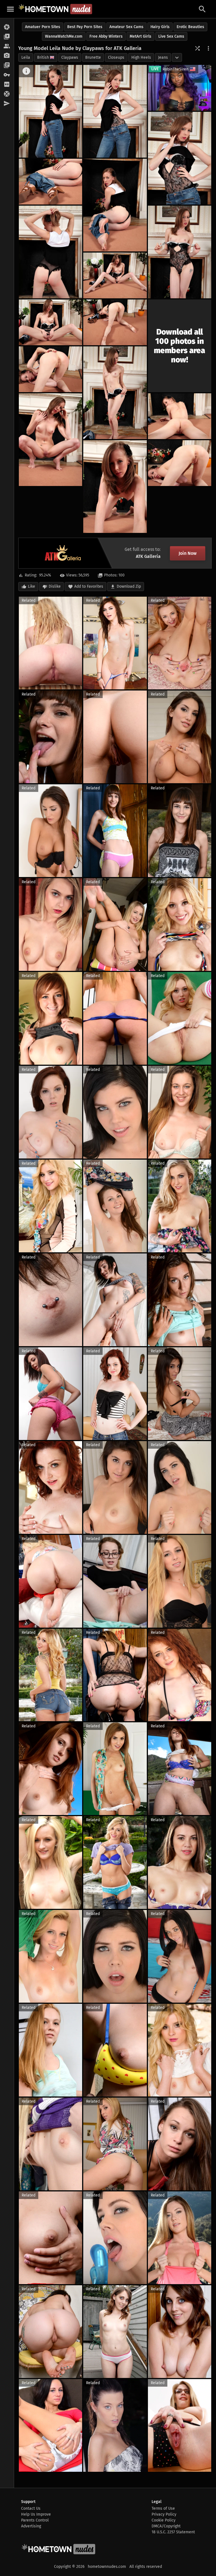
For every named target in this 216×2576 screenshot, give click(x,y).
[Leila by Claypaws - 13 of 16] (50, 440)
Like (31, 586)
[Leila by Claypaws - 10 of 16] (115, 322)
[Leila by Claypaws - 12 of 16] (115, 393)
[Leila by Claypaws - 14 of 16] (180, 416)
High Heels (141, 57)
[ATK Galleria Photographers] (7, 56)
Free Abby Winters (106, 36)
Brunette (93, 57)
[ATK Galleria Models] (7, 46)
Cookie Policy (164, 2520)
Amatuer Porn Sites (43, 27)
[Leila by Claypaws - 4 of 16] (50, 182)
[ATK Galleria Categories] (7, 65)
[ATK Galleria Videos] (7, 37)
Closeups (116, 57)
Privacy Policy (164, 2514)
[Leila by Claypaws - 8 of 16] (115, 275)
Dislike (55, 586)
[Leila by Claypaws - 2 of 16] (115, 111)
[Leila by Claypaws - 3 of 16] (180, 158)
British (43, 57)
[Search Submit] (202, 9)
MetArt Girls (140, 36)
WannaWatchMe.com (64, 36)
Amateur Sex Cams (126, 27)
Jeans (163, 57)
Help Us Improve (36, 2514)
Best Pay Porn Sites (85, 27)
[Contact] (7, 104)
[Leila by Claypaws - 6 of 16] (50, 252)
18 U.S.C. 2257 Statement (173, 2532)
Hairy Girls (160, 27)
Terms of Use (163, 2508)
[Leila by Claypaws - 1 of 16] (50, 111)
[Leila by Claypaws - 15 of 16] (115, 487)
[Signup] (7, 85)
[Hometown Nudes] (55, 9)
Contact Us (31, 2508)
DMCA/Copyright (166, 2526)
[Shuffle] (197, 48)
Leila (26, 57)
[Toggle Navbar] (10, 9)
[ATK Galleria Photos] (7, 27)
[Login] (7, 75)
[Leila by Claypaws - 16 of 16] (180, 463)
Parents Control (35, 2520)
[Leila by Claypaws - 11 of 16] (50, 369)
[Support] (7, 94)
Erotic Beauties (190, 27)
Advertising (31, 2526)
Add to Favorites (89, 586)
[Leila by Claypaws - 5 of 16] (115, 205)
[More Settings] (208, 48)
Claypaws (70, 57)
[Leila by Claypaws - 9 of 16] (50, 322)
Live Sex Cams (171, 36)
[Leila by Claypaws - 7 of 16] (180, 252)
